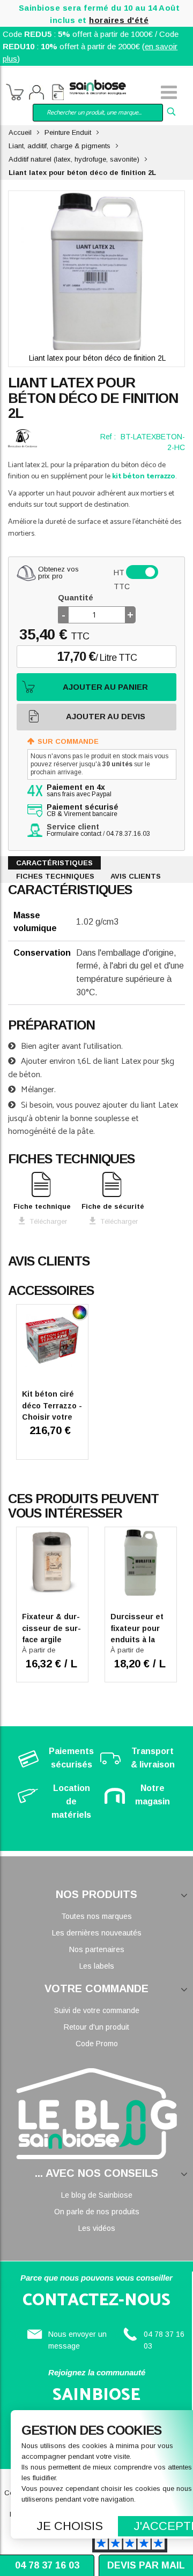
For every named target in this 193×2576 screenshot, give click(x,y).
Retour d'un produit (96, 2027)
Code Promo (97, 2044)
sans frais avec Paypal (79, 791)
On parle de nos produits (97, 2212)
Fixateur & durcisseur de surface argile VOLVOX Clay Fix (51, 1640)
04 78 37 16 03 (47, 2565)
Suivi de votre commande (97, 2010)
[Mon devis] (58, 94)
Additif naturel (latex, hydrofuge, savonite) (74, 159)
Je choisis (70, 2526)
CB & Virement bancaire (83, 811)
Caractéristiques (54, 863)
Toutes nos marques (96, 1916)
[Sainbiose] (98, 86)
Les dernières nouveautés (97, 1933)
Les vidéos (97, 2228)
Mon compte (36, 94)
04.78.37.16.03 (128, 834)
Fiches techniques (55, 876)
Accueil (20, 132)
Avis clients (136, 876)
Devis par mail (146, 2565)
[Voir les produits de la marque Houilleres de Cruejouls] (23, 438)
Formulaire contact (74, 834)
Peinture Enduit (68, 132)
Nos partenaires (97, 1949)
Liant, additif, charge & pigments (60, 146)
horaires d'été (119, 20)
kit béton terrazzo (144, 477)
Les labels (97, 1966)
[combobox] (98, 113)
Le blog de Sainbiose (97, 2195)
